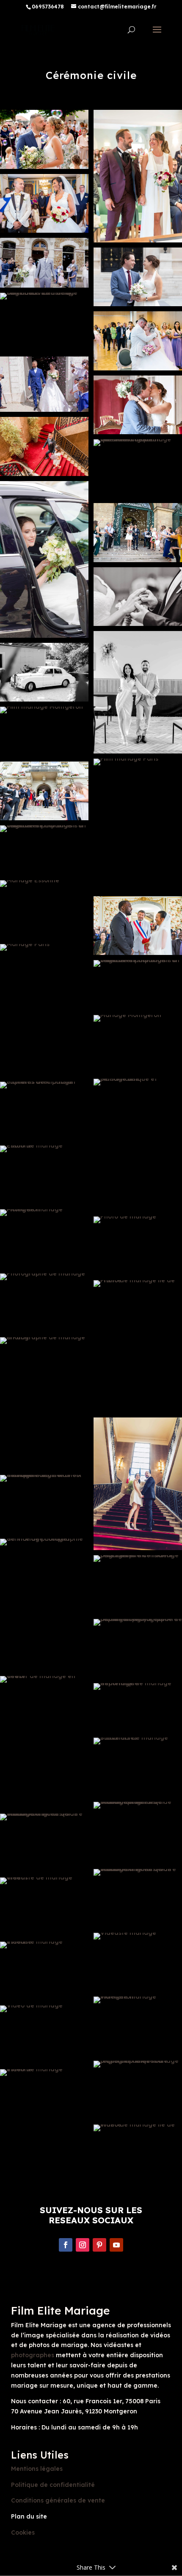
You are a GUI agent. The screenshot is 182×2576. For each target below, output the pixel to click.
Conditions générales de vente (58, 2500)
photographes (33, 2355)
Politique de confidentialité (53, 2485)
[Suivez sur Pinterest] (99, 2245)
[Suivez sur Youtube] (116, 2245)
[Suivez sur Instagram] (83, 2245)
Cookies (23, 2532)
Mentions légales (37, 2469)
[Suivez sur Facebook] (66, 2245)
